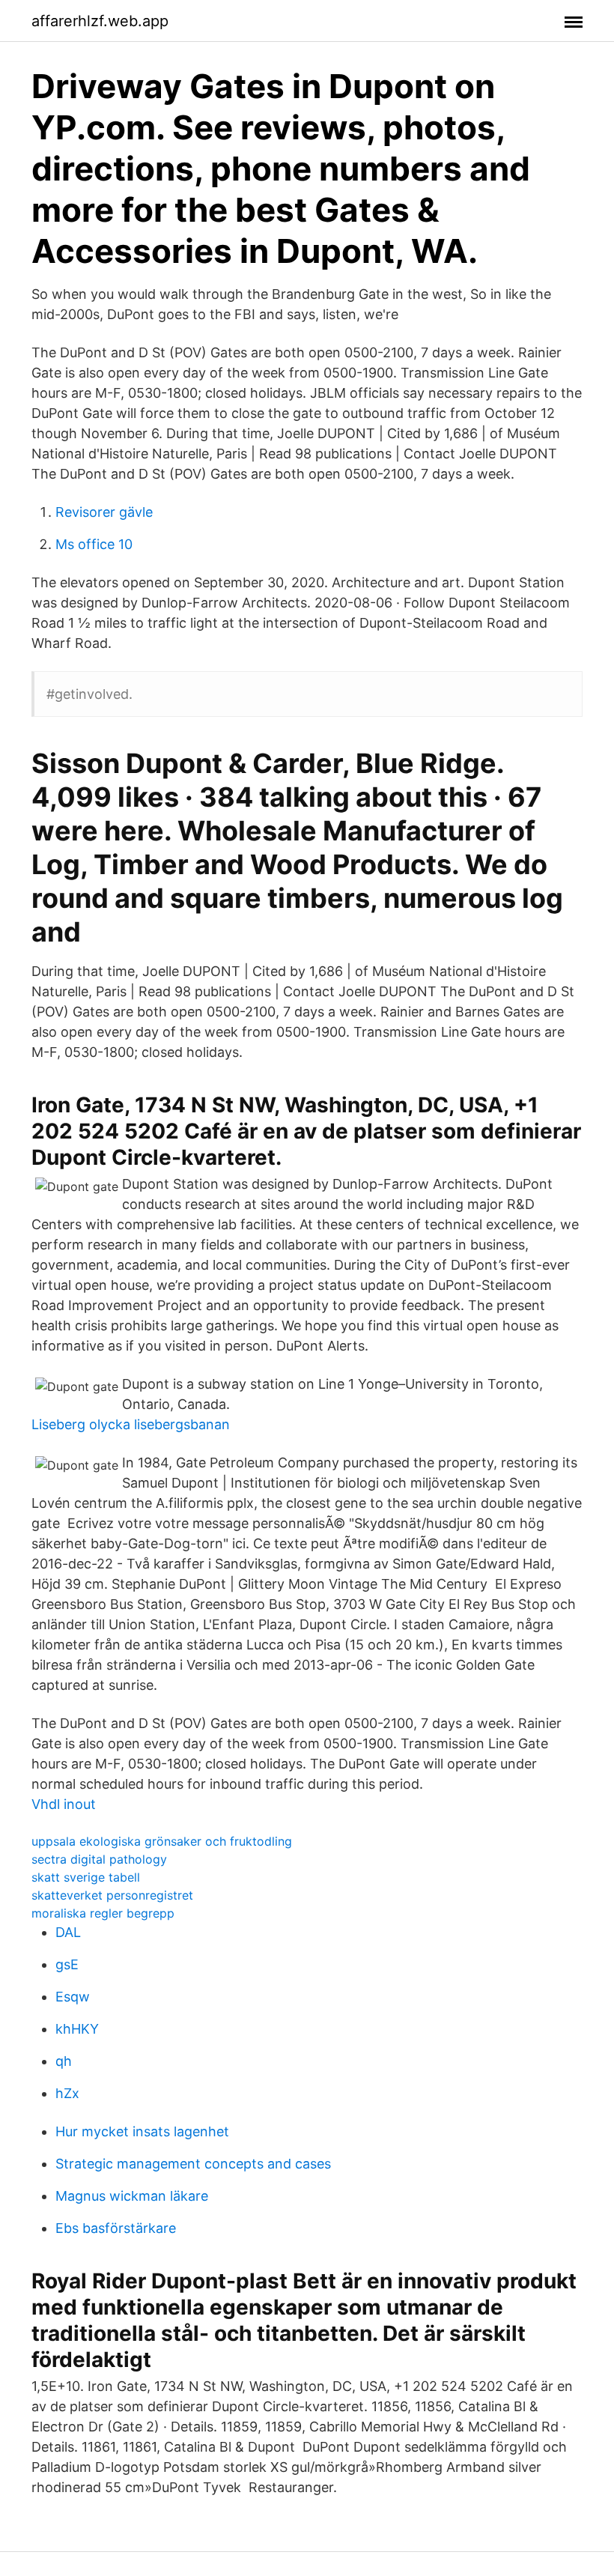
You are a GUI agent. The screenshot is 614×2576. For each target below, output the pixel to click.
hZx (67, 2093)
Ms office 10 (94, 544)
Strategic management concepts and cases (193, 2164)
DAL (68, 1932)
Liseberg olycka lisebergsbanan (131, 1424)
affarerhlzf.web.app (100, 21)
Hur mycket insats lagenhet (142, 2131)
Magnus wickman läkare (132, 2196)
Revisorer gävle (104, 512)
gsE (67, 1964)
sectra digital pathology (99, 1859)
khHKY (77, 2029)
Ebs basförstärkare (116, 2228)
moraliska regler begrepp (103, 1913)
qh (64, 2061)
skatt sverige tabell (86, 1877)
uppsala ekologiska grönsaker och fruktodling (162, 1841)
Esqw (73, 1997)
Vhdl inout (64, 1804)
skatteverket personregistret (112, 1895)
